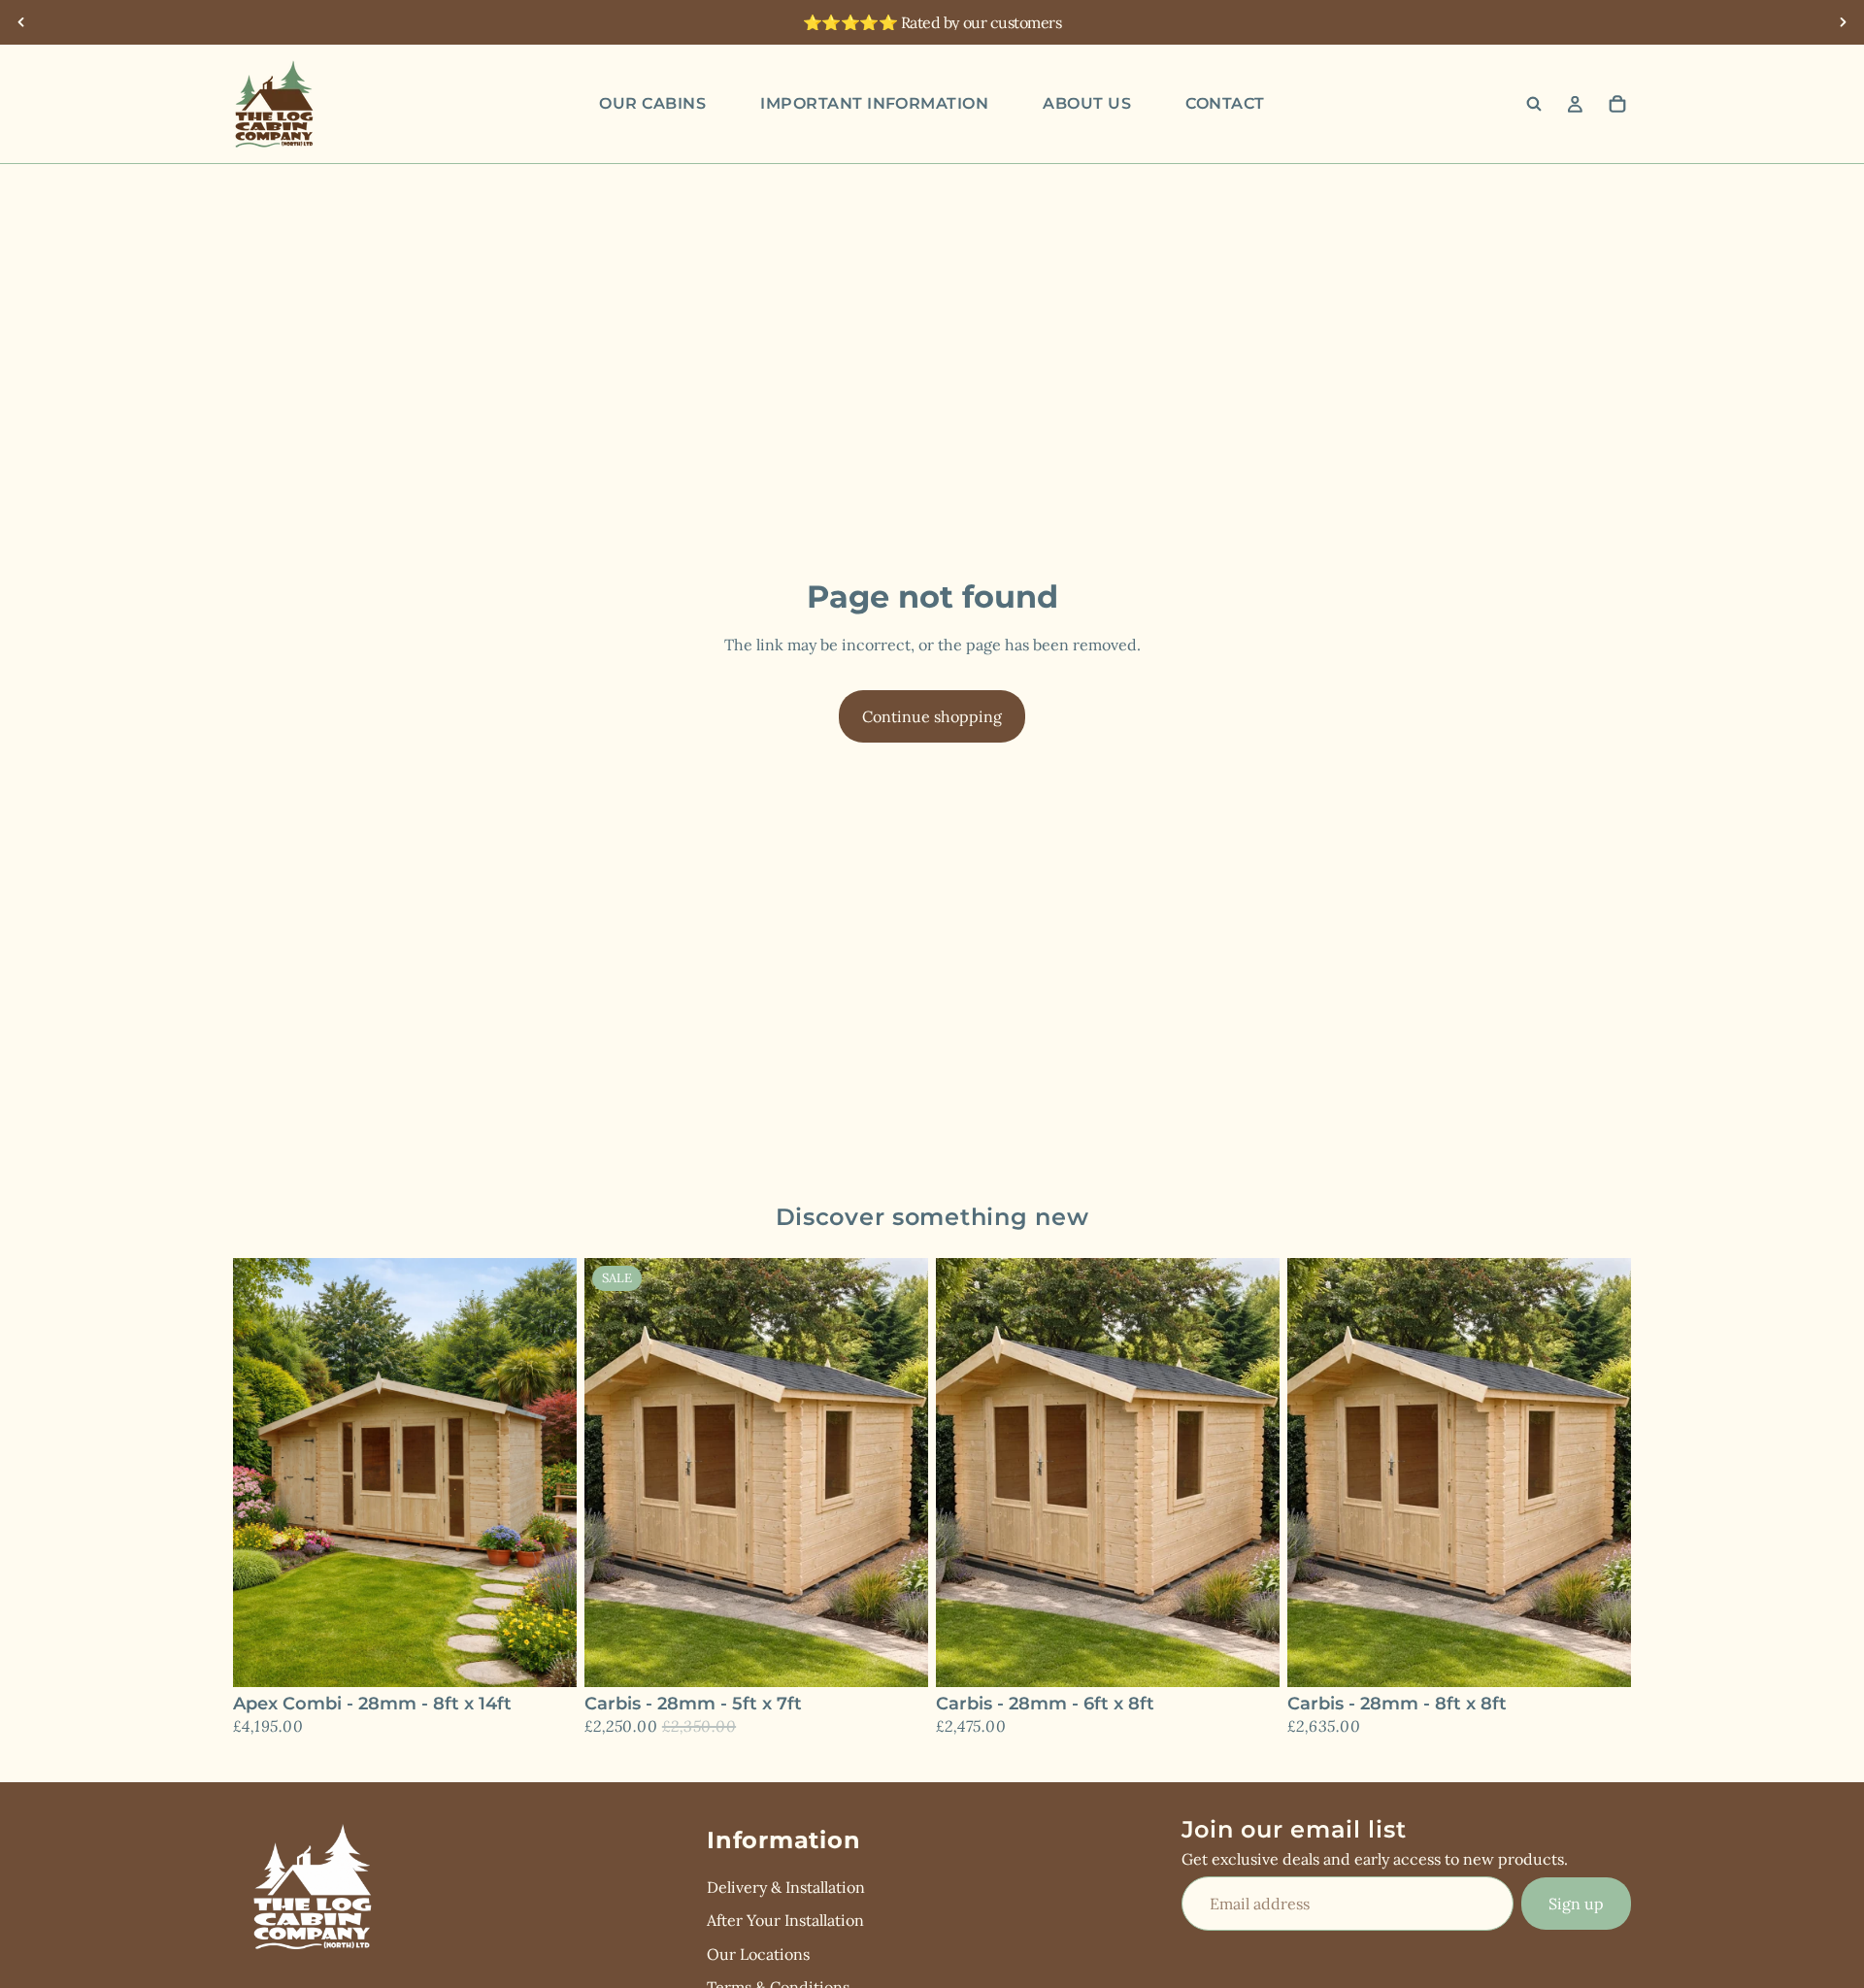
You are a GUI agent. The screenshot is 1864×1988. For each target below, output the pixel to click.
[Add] (547, 1657)
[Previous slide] (21, 22)
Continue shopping (932, 716)
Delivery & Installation (786, 1886)
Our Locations (758, 1953)
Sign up (1576, 1903)
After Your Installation (785, 1920)
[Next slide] (1843, 22)
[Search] (1534, 104)
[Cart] (1617, 104)
